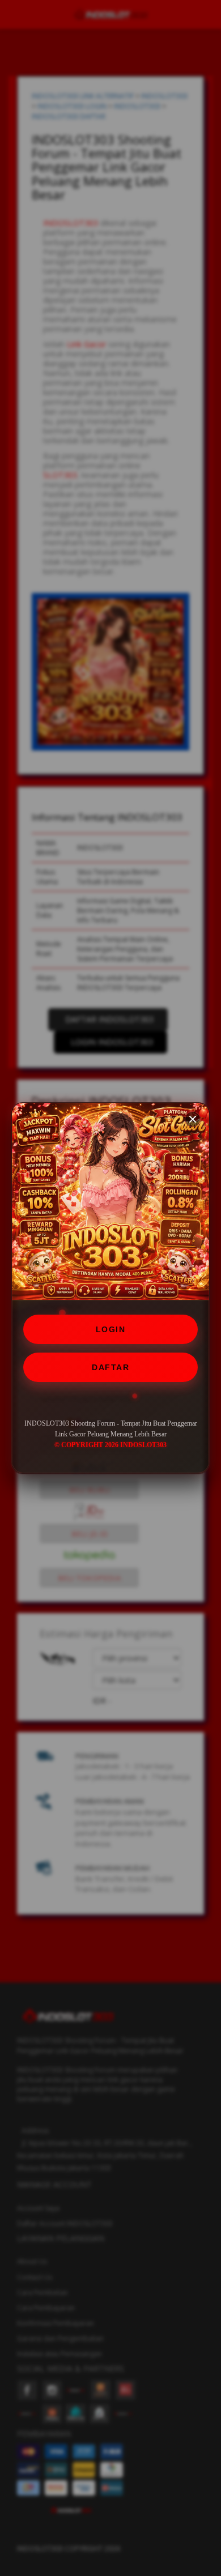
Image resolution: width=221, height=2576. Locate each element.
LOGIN (111, 1329)
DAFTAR (110, 1367)
